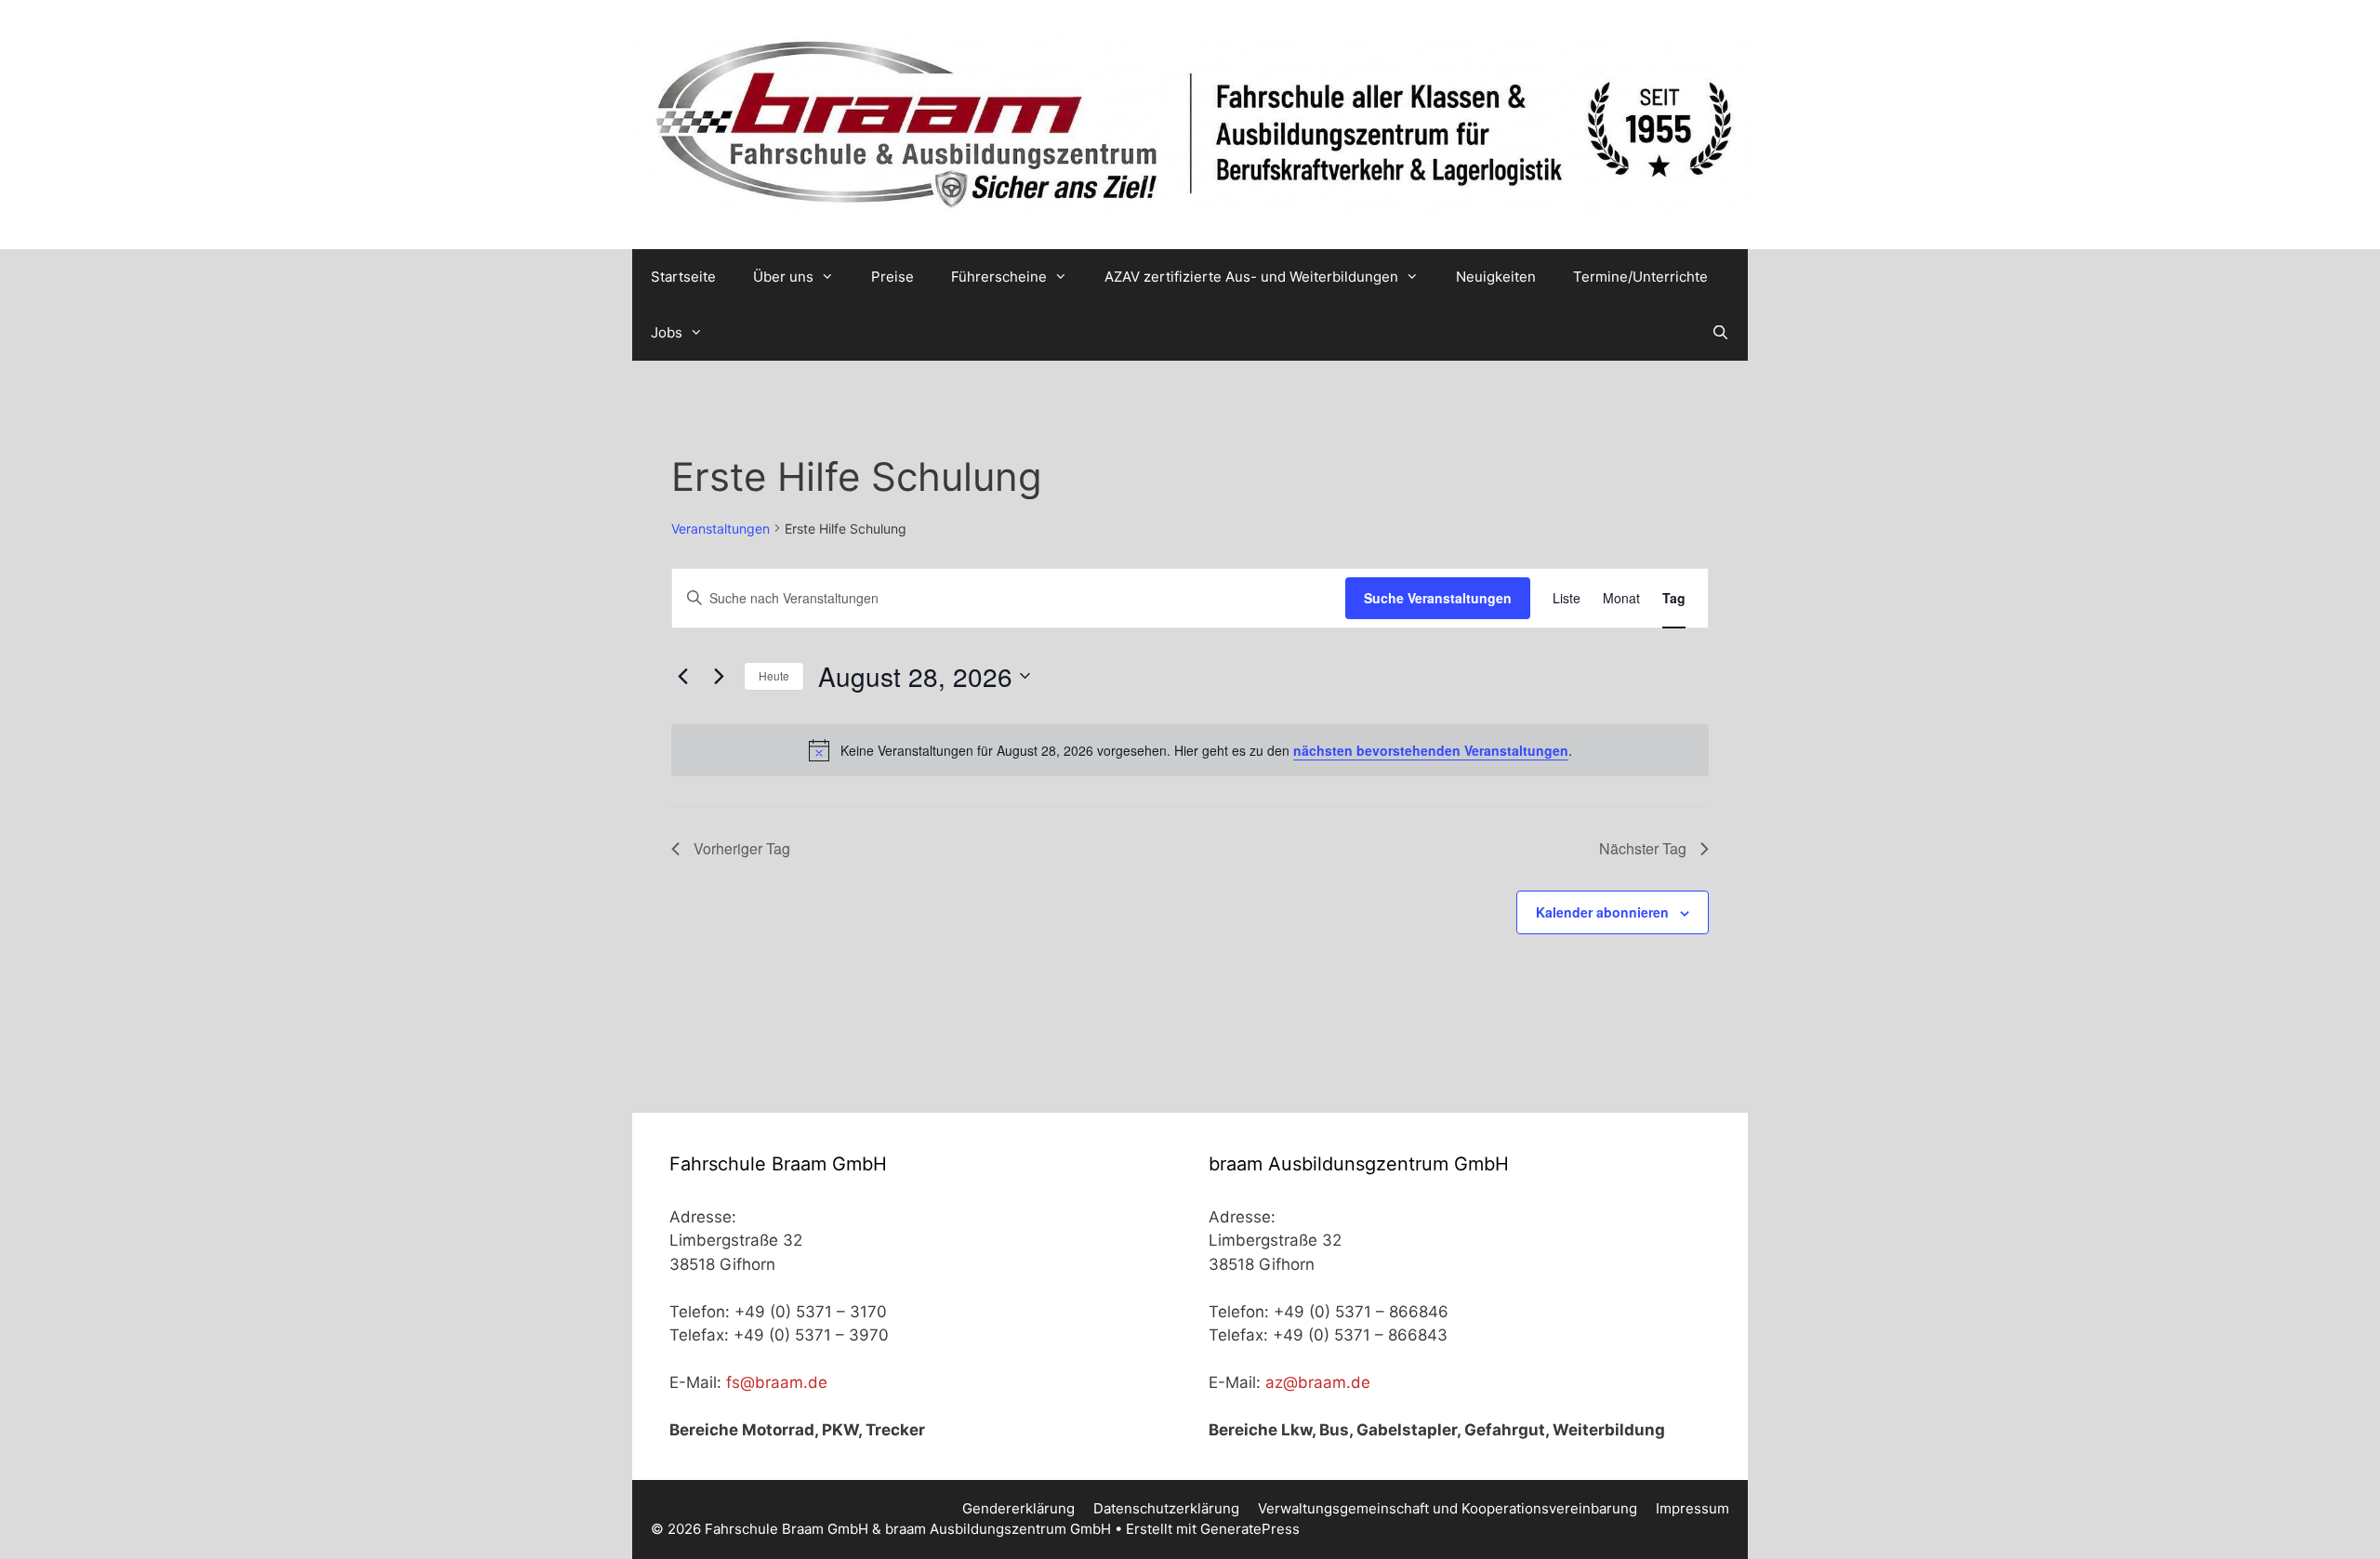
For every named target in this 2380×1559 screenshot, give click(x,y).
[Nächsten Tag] (719, 676)
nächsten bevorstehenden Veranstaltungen (1431, 750)
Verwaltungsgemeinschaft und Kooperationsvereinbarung (1448, 1508)
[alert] (1190, 750)
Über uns (783, 277)
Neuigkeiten (1496, 277)
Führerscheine (999, 277)
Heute (774, 675)
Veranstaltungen (721, 528)
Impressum (1692, 1508)
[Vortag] (682, 676)
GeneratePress (1250, 1529)
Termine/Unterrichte (1640, 277)
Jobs (667, 332)
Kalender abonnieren (1602, 912)
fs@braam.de (777, 1382)
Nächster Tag (1643, 848)
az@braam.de (1318, 1382)
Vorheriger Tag (742, 848)
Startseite (683, 277)
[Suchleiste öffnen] (1720, 333)
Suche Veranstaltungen (1438, 598)
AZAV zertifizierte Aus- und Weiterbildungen (1251, 277)
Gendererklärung (1018, 1508)
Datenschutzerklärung (1166, 1508)
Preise (892, 277)
